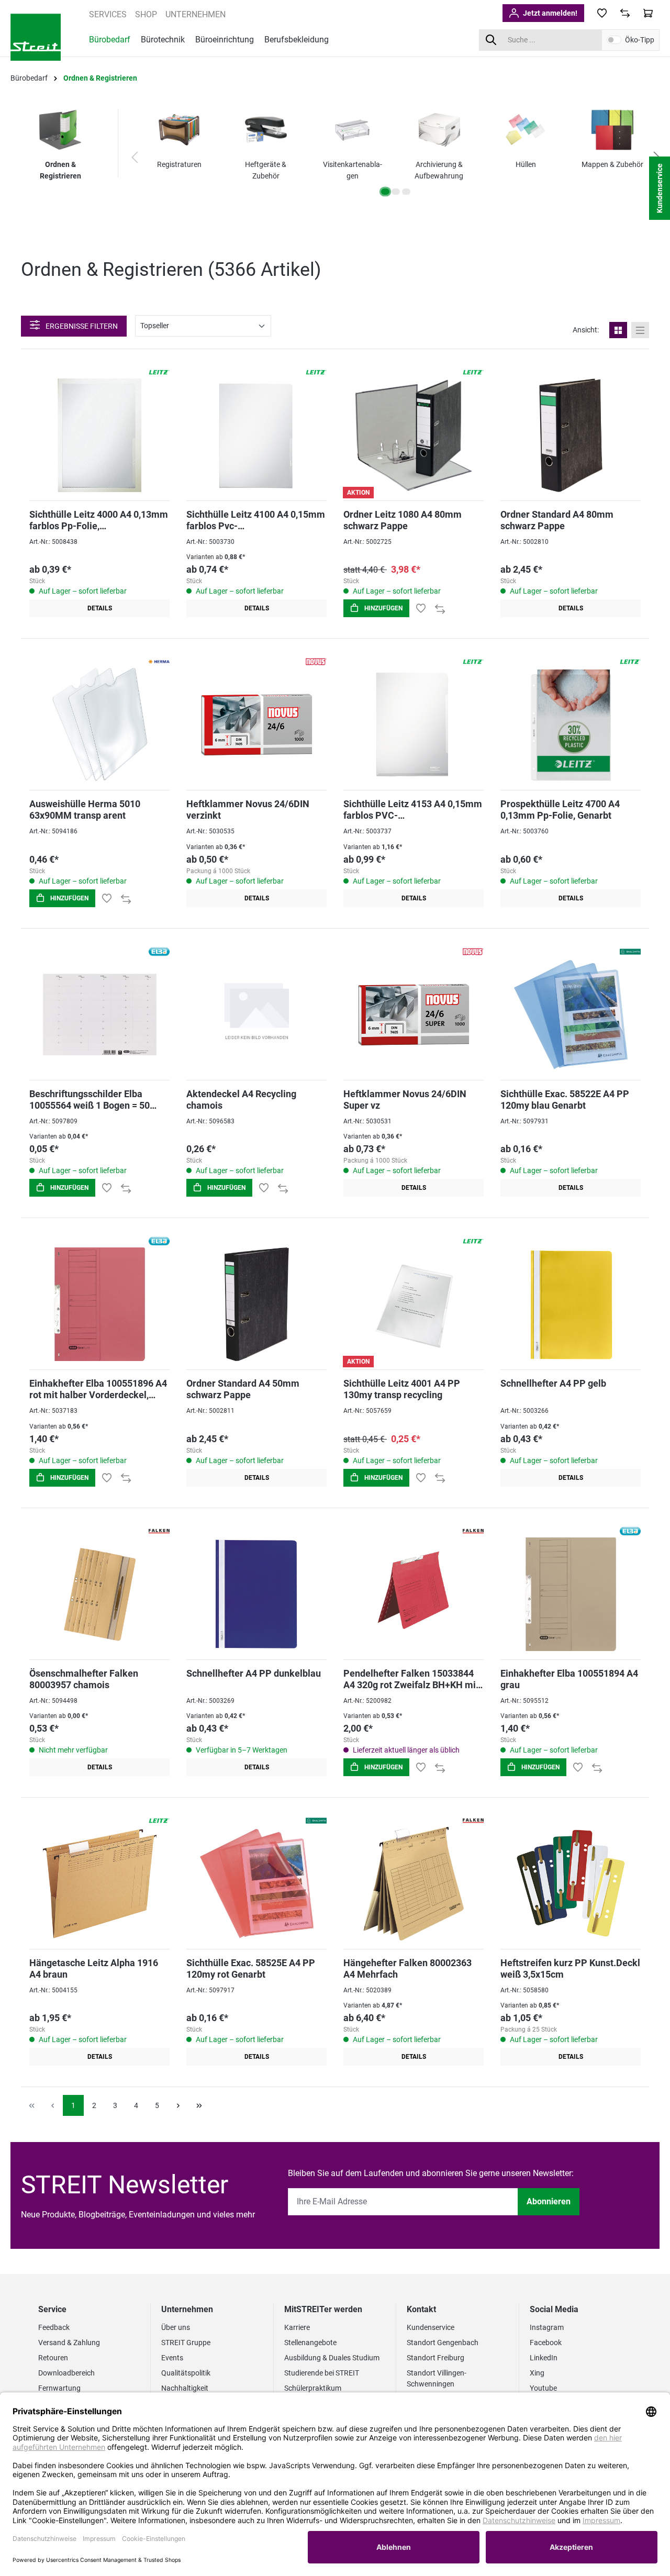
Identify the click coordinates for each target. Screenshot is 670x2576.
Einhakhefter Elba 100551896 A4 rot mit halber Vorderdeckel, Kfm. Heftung (98, 1389)
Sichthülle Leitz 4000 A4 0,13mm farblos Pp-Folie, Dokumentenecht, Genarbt (99, 520)
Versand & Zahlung (69, 2343)
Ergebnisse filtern (81, 326)
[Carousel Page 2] (396, 192)
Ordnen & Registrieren (60, 170)
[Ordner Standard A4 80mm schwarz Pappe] (571, 435)
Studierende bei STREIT (322, 2373)
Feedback (54, 2327)
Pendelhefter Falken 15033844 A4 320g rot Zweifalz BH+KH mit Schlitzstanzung (411, 1679)
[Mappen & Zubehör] (612, 130)
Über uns (176, 2327)
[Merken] (421, 608)
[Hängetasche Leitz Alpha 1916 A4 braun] (99, 1884)
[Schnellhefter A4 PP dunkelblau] (256, 1594)
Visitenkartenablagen (353, 170)
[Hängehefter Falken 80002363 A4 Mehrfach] (414, 1884)
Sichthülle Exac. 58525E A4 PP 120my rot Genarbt (251, 1969)
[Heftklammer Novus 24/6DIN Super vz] (414, 1015)
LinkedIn (544, 2358)
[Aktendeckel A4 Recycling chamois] (256, 1015)
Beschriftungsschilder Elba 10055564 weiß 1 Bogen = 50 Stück (90, 1100)
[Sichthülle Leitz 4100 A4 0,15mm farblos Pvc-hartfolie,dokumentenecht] (256, 435)
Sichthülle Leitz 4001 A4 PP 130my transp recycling (402, 1389)
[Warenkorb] (648, 13)
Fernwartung (59, 2388)
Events (172, 2358)
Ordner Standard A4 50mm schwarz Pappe (243, 1389)
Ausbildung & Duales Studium (332, 2358)
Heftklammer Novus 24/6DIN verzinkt (248, 810)
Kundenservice (431, 2327)
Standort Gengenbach (443, 2343)
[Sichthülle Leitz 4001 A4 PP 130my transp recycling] (414, 1304)
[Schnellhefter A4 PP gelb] (571, 1304)
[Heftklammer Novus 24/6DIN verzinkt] (256, 725)
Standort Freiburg (435, 2358)
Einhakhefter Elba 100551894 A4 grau (569, 1679)
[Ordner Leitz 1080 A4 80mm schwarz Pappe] (414, 435)
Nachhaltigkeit (185, 2388)
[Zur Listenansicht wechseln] (640, 330)
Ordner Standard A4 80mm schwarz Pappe (557, 520)
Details (100, 608)
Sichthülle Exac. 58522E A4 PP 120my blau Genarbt (565, 1100)
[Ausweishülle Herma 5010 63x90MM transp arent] (99, 725)
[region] (396, 158)
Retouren (53, 2358)
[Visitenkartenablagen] (352, 130)
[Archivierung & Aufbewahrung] (439, 130)
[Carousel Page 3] (406, 192)
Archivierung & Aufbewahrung (439, 170)
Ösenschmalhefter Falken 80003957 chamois (84, 1679)
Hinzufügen (383, 608)
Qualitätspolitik (186, 2373)
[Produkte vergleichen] (625, 13)
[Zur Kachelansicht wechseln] (618, 330)
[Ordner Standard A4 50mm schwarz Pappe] (256, 1304)
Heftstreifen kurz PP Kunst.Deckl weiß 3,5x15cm (570, 1969)
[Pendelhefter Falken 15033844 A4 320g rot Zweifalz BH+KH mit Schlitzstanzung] (414, 1594)
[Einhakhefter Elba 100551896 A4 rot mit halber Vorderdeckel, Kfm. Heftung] (99, 1304)
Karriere (297, 2327)
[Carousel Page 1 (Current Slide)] (385, 192)
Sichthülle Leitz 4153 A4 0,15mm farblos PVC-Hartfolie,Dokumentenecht (413, 810)
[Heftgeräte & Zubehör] (266, 130)
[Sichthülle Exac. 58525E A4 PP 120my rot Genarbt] (256, 1884)
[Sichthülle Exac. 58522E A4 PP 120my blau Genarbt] (571, 1015)
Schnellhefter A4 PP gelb (553, 1383)
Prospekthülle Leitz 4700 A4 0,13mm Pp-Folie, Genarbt (560, 810)
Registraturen (179, 164)
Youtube (543, 2388)
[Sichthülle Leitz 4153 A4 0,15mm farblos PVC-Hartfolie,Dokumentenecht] (414, 725)
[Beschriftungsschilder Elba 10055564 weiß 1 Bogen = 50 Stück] (99, 1015)
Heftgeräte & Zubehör (266, 170)
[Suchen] (491, 40)
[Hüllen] (526, 130)
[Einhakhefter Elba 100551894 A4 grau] (571, 1594)
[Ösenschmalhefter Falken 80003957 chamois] (99, 1594)
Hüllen (526, 164)
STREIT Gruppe (186, 2343)
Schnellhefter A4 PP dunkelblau (254, 1673)
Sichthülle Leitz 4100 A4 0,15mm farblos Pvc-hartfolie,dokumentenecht (256, 520)
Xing (537, 2373)
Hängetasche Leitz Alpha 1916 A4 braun (94, 1969)
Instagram (547, 2327)
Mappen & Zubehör (612, 164)
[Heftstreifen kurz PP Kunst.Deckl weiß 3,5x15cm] (571, 1884)
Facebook (546, 2343)
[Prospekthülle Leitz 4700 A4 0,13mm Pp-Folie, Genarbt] (571, 725)
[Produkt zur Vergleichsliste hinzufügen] (440, 608)
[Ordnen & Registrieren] (60, 130)
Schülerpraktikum (313, 2388)
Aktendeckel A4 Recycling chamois (241, 1100)
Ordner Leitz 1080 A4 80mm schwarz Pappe (403, 520)
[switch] (614, 40)
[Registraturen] (179, 130)
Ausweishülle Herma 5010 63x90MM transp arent (85, 810)
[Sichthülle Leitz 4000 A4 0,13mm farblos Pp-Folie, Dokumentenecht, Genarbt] (99, 435)
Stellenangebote (310, 2343)
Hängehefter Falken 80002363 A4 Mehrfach (407, 1969)
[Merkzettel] (602, 13)
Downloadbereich (66, 2373)
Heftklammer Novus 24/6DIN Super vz (405, 1100)
